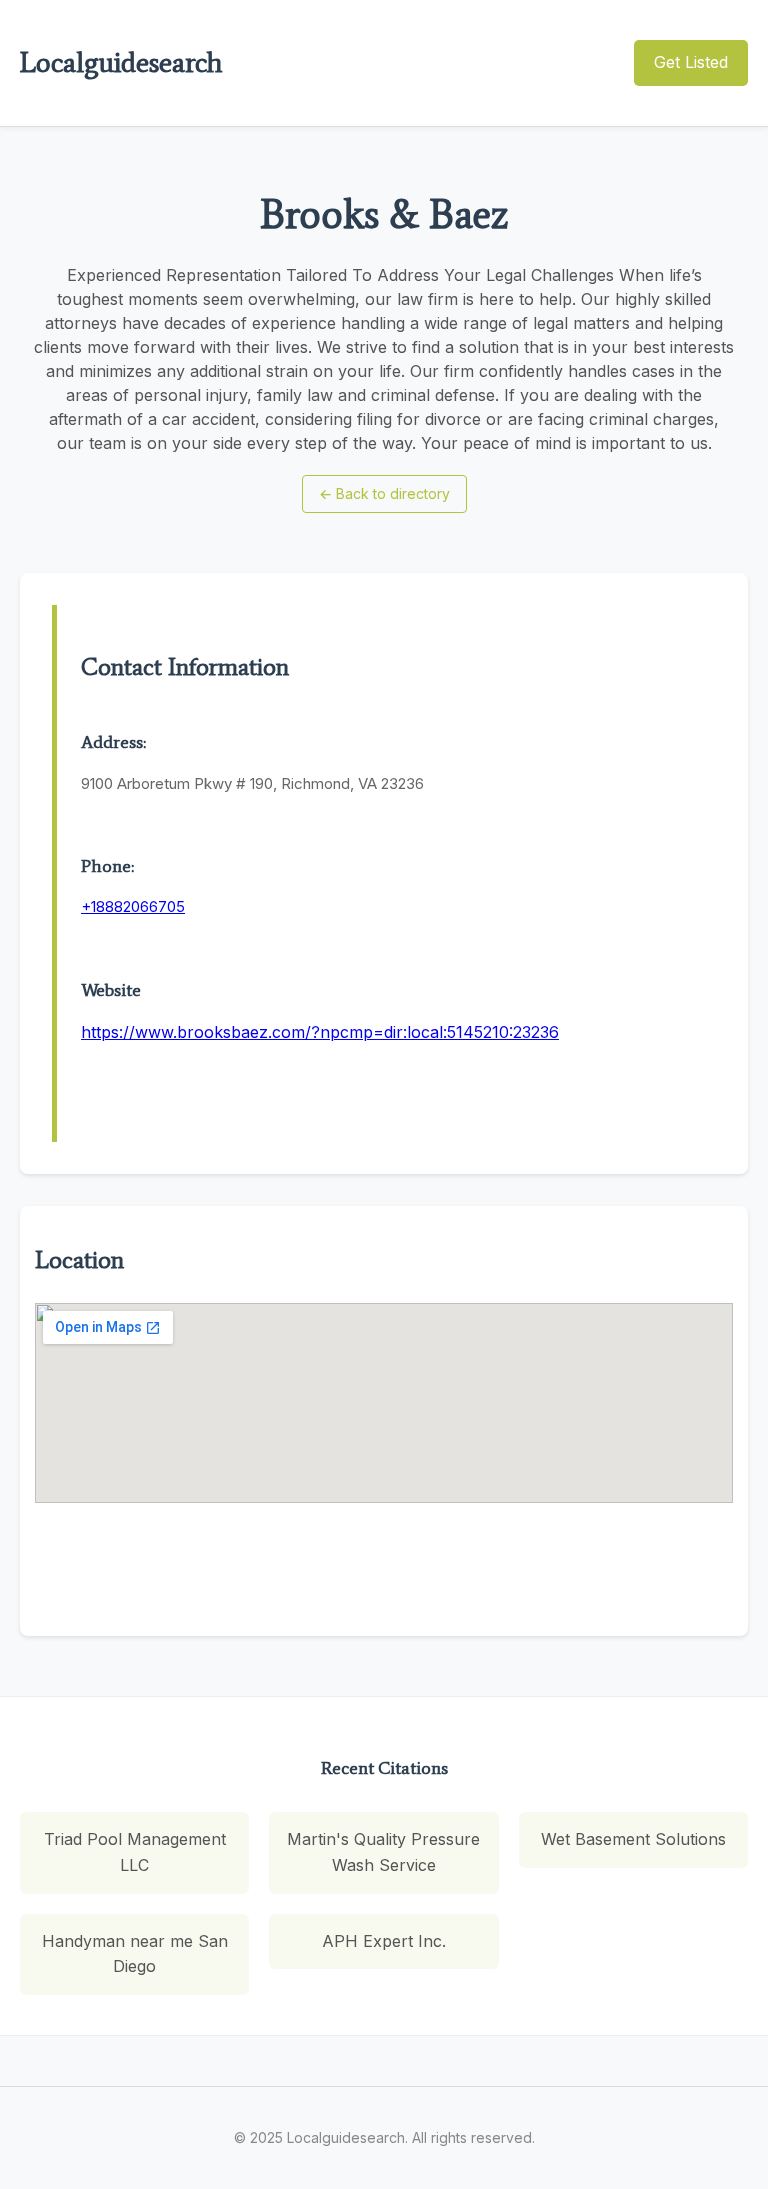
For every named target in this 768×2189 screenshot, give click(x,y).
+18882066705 (133, 906)
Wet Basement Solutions (633, 1839)
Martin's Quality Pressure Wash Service (383, 1852)
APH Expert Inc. (384, 1941)
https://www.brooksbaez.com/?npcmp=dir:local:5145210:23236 (320, 1032)
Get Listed (691, 62)
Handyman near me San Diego (135, 1954)
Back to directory (384, 493)
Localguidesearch (121, 62)
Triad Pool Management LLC (135, 1852)
